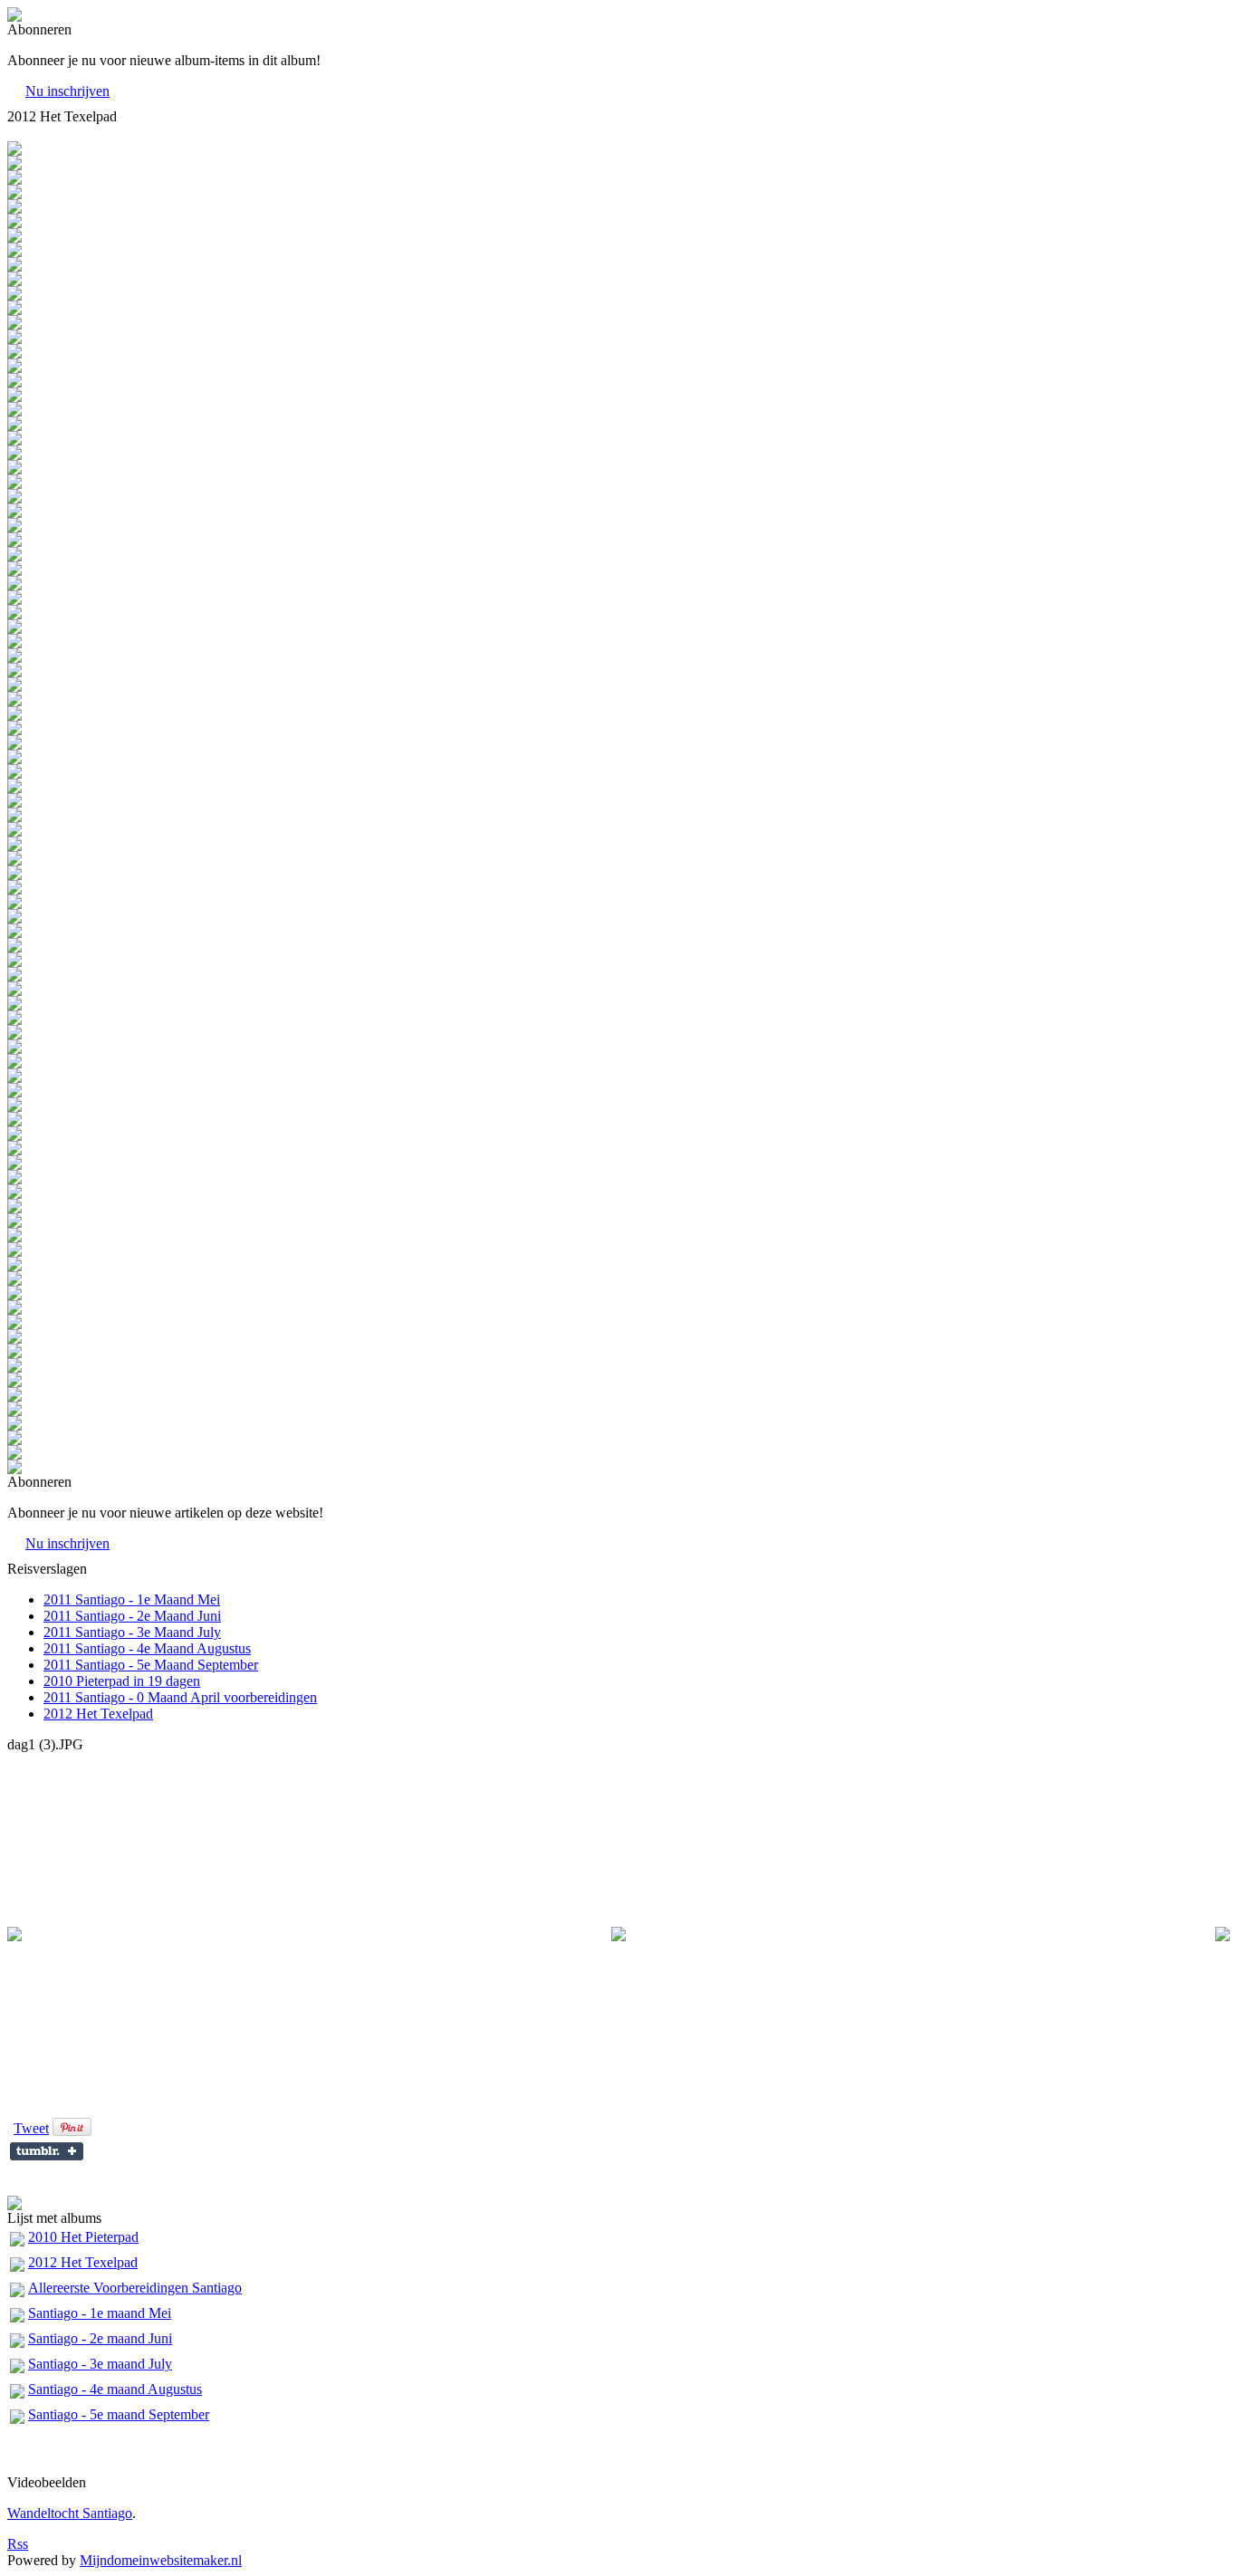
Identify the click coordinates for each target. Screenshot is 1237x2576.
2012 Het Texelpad (98, 1714)
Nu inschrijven (67, 91)
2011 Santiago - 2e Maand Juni (132, 1616)
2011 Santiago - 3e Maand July (132, 1632)
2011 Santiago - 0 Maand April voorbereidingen (180, 1697)
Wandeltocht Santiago (70, 2513)
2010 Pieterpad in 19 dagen (122, 1681)
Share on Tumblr (47, 2151)
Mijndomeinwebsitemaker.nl (161, 2560)
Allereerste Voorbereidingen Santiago (135, 2288)
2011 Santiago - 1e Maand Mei (132, 1599)
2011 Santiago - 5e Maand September (151, 1665)
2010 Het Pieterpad (83, 2237)
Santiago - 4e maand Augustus (115, 2389)
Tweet (31, 2128)
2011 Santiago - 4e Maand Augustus (147, 1648)
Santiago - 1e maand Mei (100, 2313)
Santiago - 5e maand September (119, 2414)
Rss (18, 2544)
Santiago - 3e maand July (100, 2364)
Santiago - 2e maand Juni (100, 2338)
